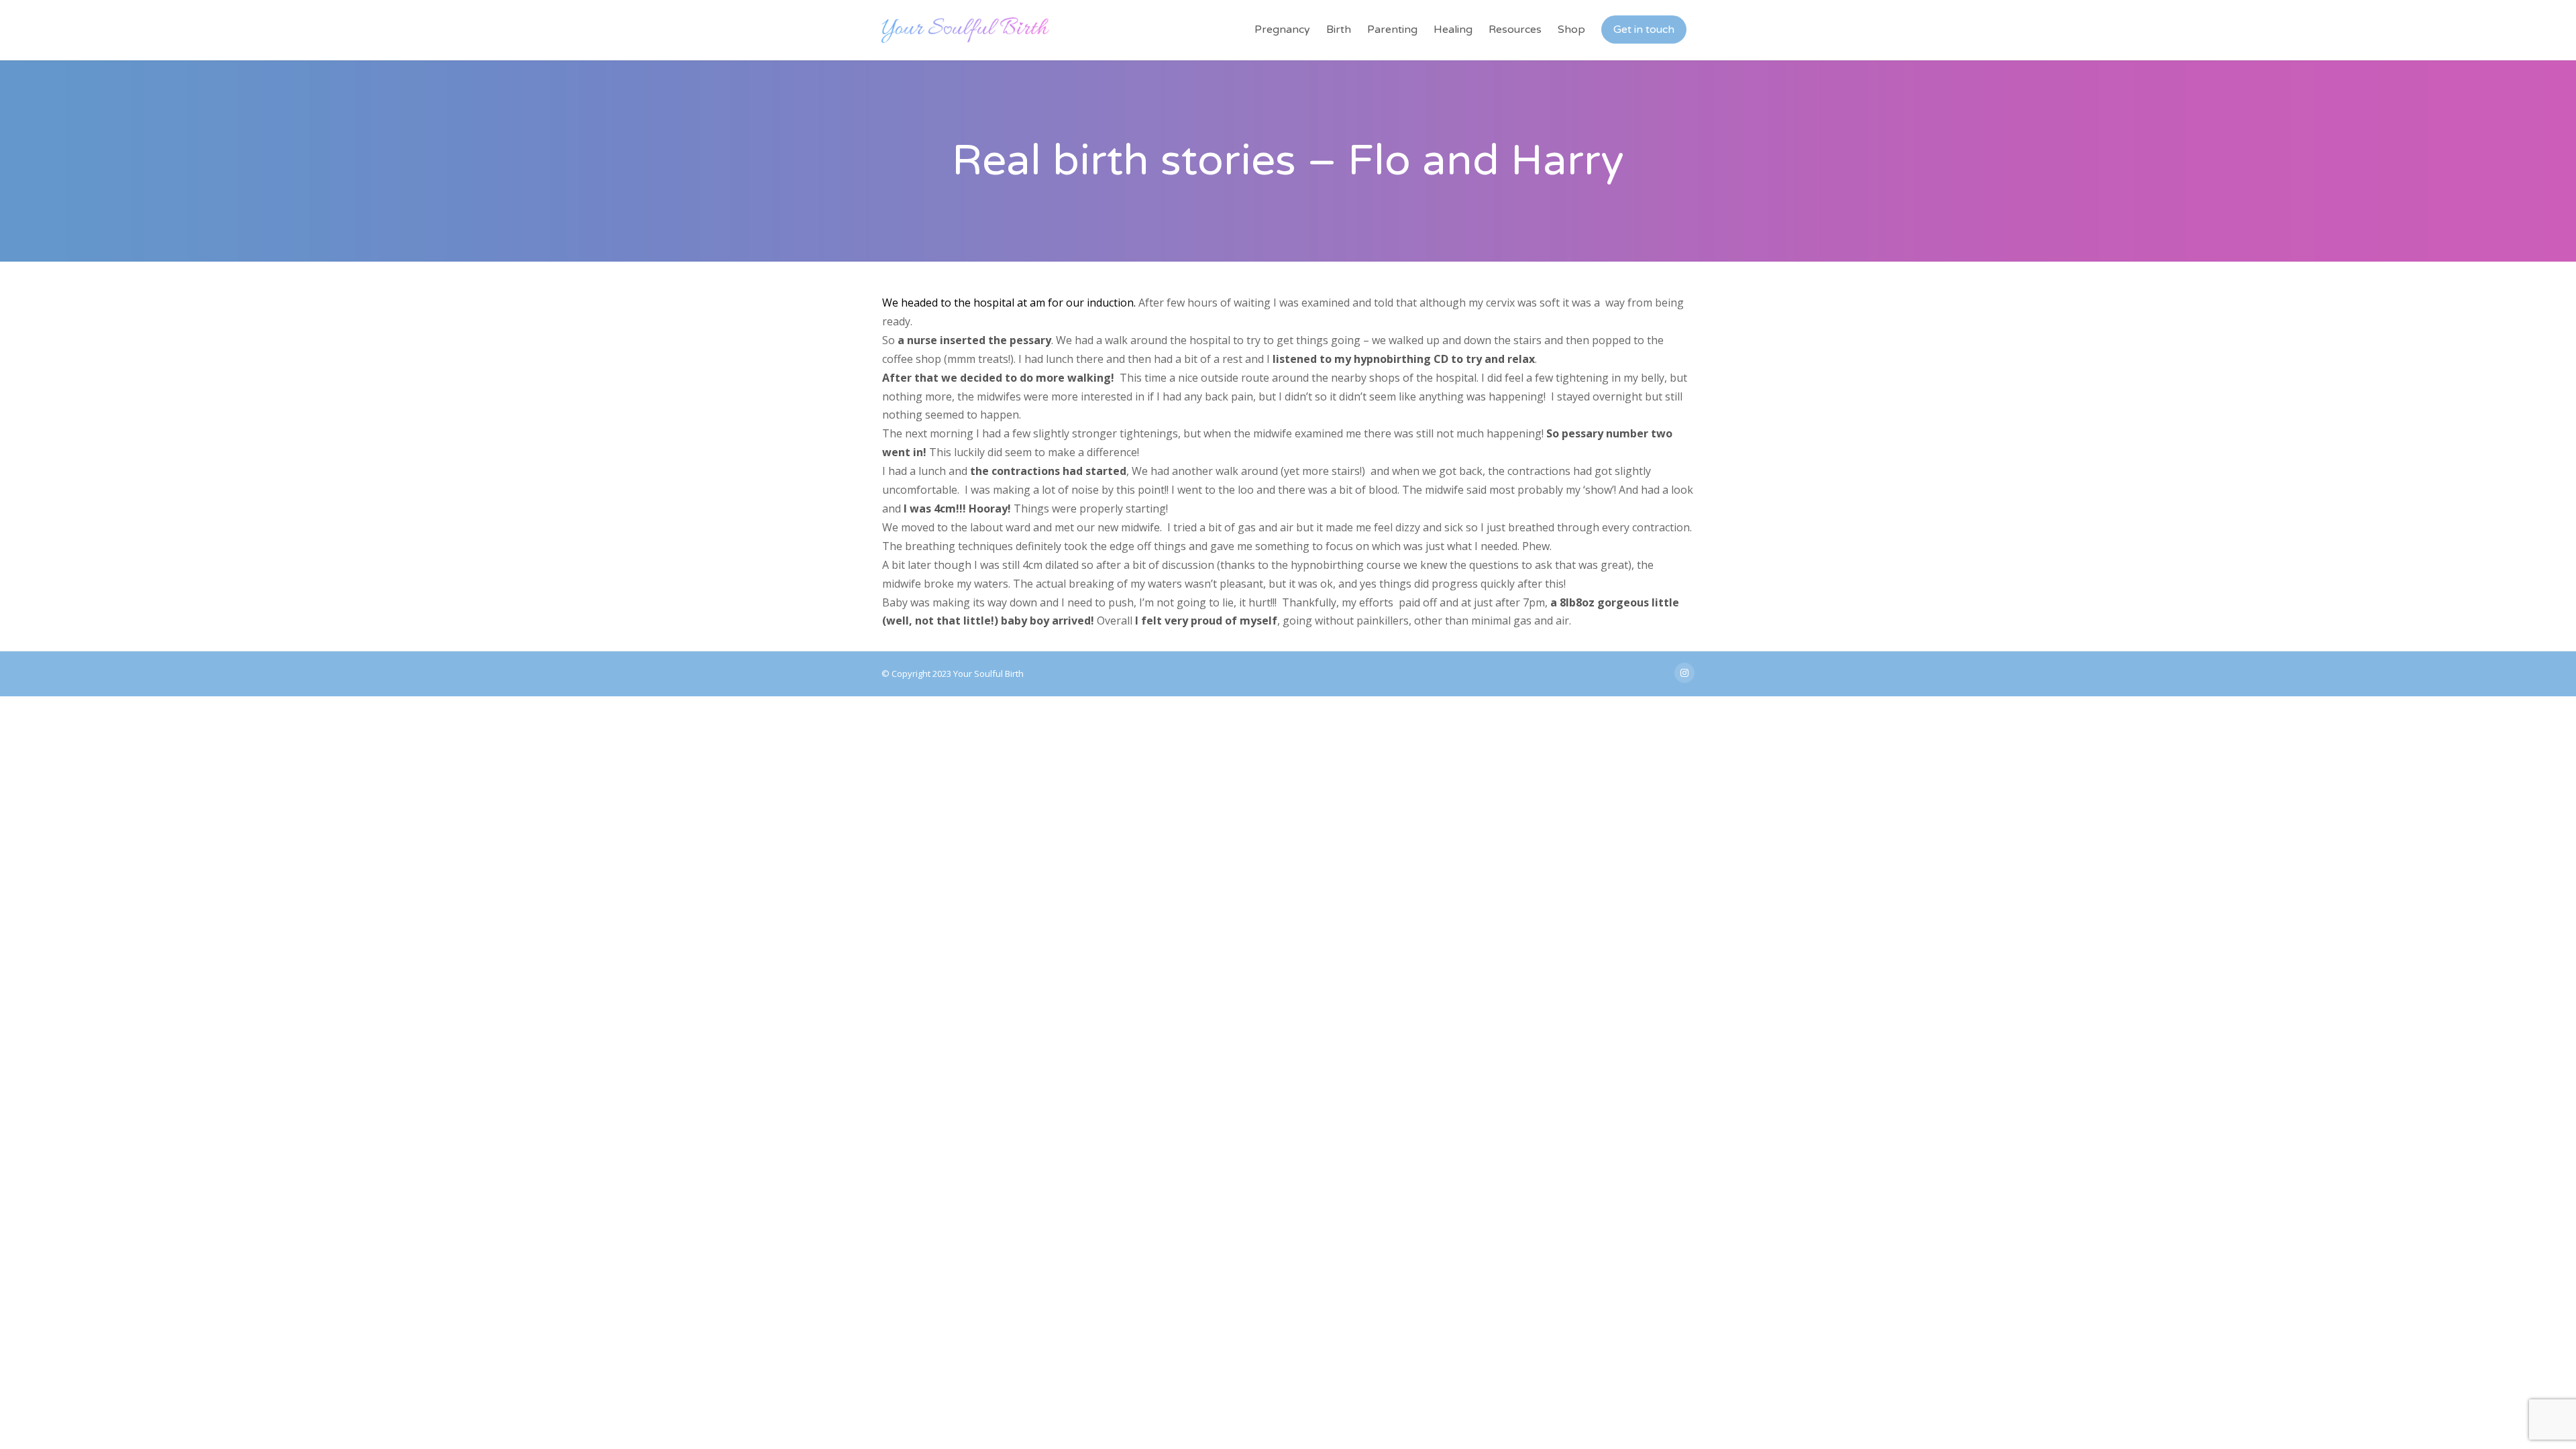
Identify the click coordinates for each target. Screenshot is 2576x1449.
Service (1076, 799)
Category (1080, 752)
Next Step (1471, 937)
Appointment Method (1106, 846)
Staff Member (1089, 705)
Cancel (1367, 937)
